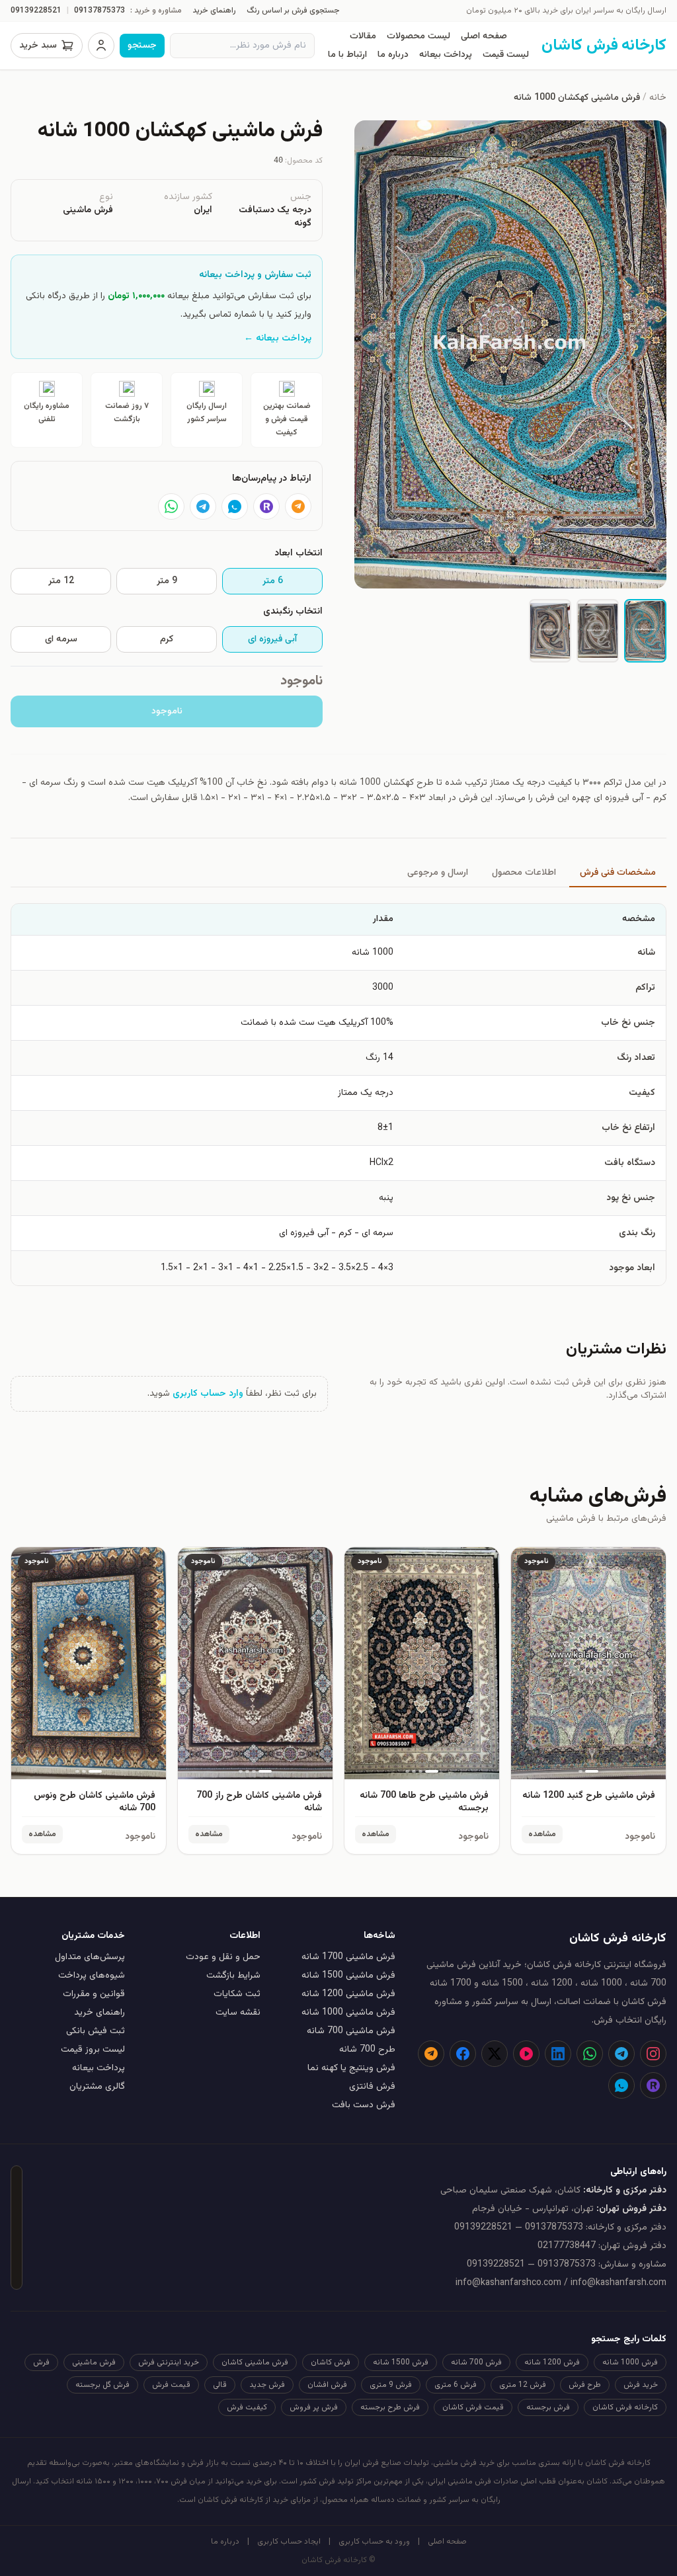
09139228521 (36, 11)
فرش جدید (267, 2385)
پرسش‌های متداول (90, 1957)
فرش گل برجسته (102, 2385)
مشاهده (542, 1834)
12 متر (61, 581)
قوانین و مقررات (94, 1994)
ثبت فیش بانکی (96, 2031)
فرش (41, 2362)
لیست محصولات (418, 36)
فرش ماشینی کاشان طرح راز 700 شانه (259, 1802)
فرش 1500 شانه (401, 2362)
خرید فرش (641, 2385)
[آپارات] (526, 2054)
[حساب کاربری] (101, 46)
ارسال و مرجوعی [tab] (438, 873)
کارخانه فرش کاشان (625, 2407)
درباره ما (393, 55)
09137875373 (100, 11)
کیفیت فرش (247, 2407)
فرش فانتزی (372, 2087)
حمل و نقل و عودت (223, 1957)
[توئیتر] (495, 2054)
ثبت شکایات (237, 1994)
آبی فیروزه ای (272, 639)
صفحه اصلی (484, 36)
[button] (510, 354)
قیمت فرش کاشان (473, 2407)
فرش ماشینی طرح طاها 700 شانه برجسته (424, 1802)
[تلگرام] (203, 506)
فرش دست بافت (364, 2105)
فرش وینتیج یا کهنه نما (351, 2068)
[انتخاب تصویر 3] (550, 631)
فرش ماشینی (94, 2362)
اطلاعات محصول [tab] (524, 873)
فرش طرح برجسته (390, 2407)
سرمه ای (61, 639)
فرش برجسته (548, 2407)
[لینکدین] (558, 2054)
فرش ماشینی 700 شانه (351, 2031)
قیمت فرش (171, 2385)
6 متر (273, 581)
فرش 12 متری (523, 2385)
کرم (167, 639)
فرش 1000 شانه (630, 2362)
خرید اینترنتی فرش (169, 2362)
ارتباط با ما (347, 55)
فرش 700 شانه (476, 2362)
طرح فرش (585, 2385)
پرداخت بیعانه (446, 55)
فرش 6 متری (456, 2385)
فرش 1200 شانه (552, 2362)
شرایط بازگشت (233, 1976)
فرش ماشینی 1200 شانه (348, 1994)
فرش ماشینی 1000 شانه (348, 2013)
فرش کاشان (331, 2362)
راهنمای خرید (214, 11)
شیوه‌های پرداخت (92, 1976)
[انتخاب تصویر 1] (645, 631)
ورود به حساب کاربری (374, 2542)
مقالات (363, 36)
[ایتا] (298, 506)
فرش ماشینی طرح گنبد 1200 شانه (589, 1796)
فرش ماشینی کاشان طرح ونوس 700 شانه (95, 1802)
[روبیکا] (266, 506)
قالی (220, 2385)
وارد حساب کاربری (208, 1394)
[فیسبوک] (463, 2054)
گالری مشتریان (97, 2087)
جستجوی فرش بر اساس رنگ (293, 11)
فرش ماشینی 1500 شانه (348, 1976)
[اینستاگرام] (653, 2054)
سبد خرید (38, 46)
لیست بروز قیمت (93, 2050)
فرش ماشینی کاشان (255, 2362)
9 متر (167, 581)
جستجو (142, 46)
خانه (658, 98)
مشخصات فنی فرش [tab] (618, 873)
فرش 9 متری (391, 2385)
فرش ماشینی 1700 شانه (348, 1957)
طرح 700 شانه (367, 2050)
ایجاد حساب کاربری (289, 2542)
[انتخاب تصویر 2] (598, 631)
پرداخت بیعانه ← (278, 339)
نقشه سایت (238, 2013)
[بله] (235, 506)
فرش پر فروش (314, 2407)
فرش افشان (327, 2385)
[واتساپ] (171, 506)
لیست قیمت (506, 55)
